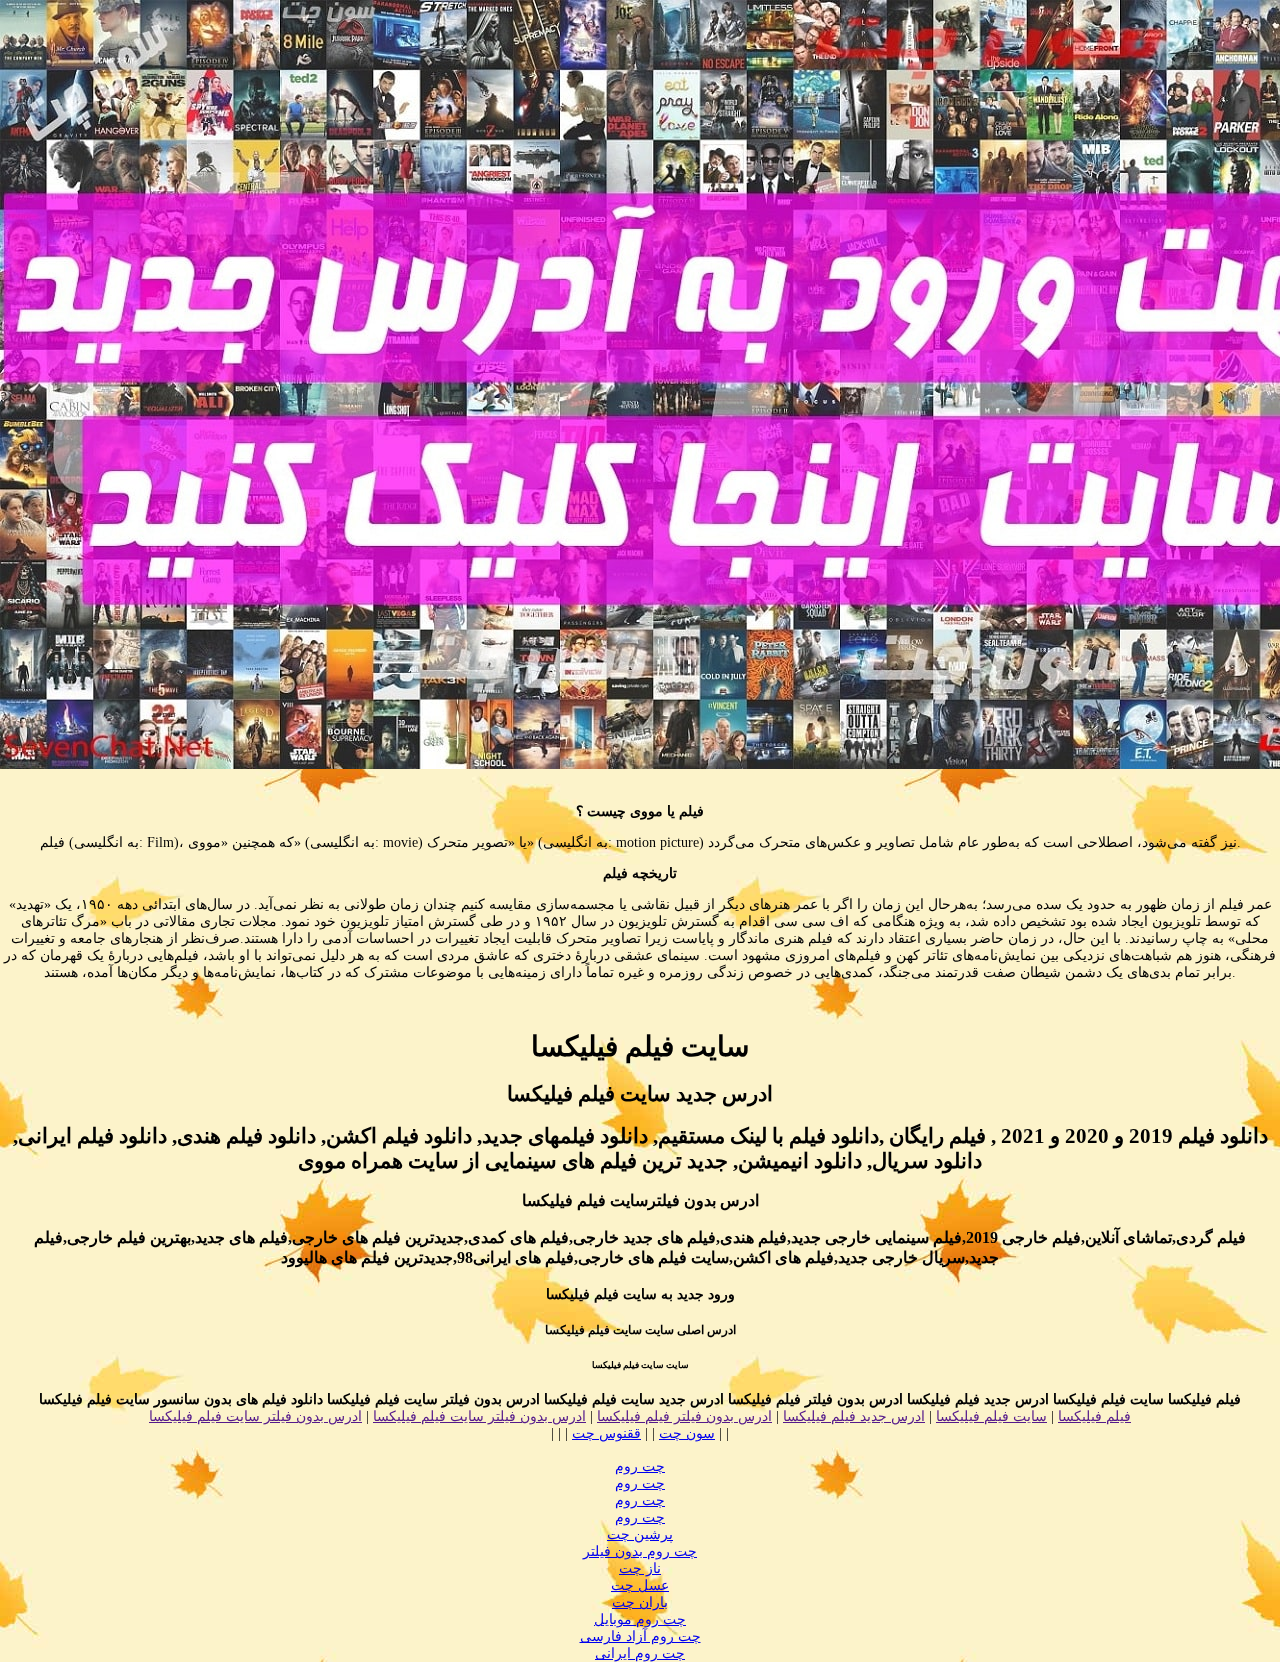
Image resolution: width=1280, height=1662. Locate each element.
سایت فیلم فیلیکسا (991, 1416)
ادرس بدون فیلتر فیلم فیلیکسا (684, 1416)
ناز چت (640, 1568)
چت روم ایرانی (640, 1653)
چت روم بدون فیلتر (640, 1551)
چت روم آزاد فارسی (640, 1636)
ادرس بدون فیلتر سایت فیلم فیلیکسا (479, 1416)
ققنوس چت (606, 1433)
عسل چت (640, 1585)
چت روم (640, 1466)
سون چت (687, 1433)
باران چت (640, 1602)
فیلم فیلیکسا (1094, 1416)
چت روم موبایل (640, 1619)
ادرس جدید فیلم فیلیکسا (854, 1416)
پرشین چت (640, 1534)
